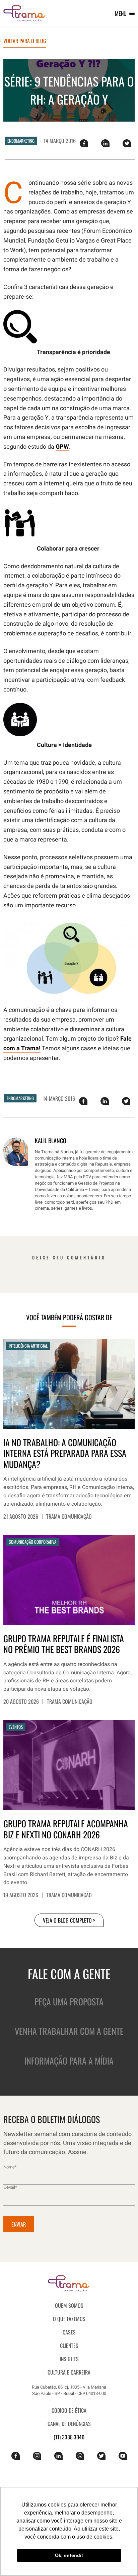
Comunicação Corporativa (32, 1542)
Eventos (16, 1727)
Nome (10, 2167)
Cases (69, 2332)
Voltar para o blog (25, 41)
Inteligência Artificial (28, 1346)
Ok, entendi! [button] (69, 2555)
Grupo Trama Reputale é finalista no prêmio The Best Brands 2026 (64, 1644)
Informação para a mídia (69, 2061)
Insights (69, 2359)
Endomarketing (21, 141)
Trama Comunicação (69, 1516)
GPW (62, 447)
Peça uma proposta (69, 2002)
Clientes (69, 2345)
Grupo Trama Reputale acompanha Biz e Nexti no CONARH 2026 (66, 1829)
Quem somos (69, 2305)
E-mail (10, 2187)
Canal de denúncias (69, 2424)
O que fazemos (69, 2319)
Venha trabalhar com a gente (69, 2031)
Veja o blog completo (67, 1920)
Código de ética (69, 2410)
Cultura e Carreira (69, 2372)
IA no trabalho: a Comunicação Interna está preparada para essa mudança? (65, 1454)
